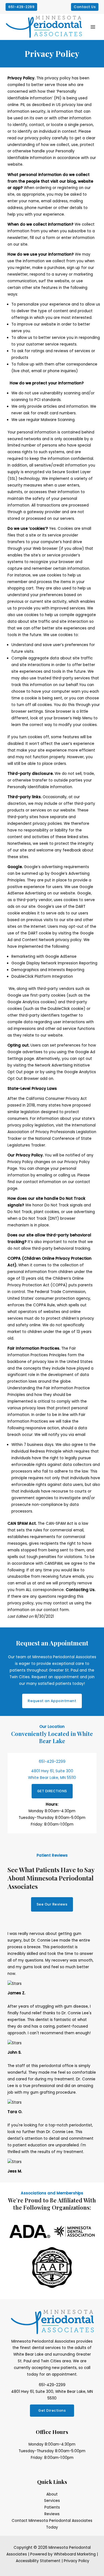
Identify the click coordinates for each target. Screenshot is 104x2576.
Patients (52, 2507)
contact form (56, 1610)
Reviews (52, 2514)
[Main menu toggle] (93, 27)
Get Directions (52, 2410)
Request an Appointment (52, 1701)
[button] (21, 7)
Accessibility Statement (38, 2561)
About (52, 2494)
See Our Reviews (52, 1904)
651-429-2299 (52, 1762)
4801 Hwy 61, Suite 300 (52, 1771)
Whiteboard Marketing (75, 2554)
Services (52, 2501)
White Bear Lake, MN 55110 (52, 1778)
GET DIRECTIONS (52, 1791)
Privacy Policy (77, 2561)
